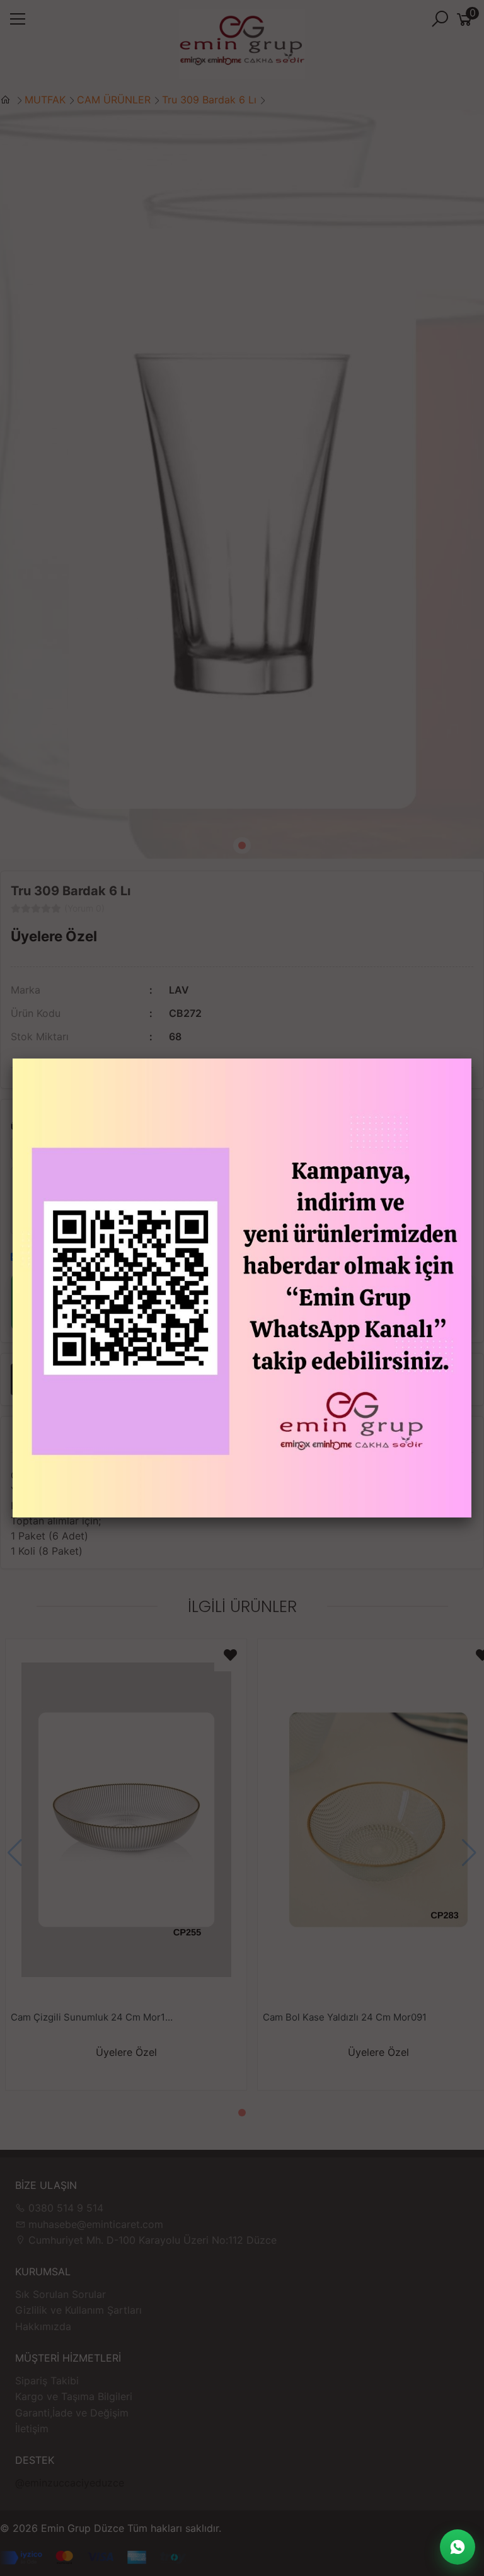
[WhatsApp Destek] (458, 2547)
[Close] (471, 1059)
